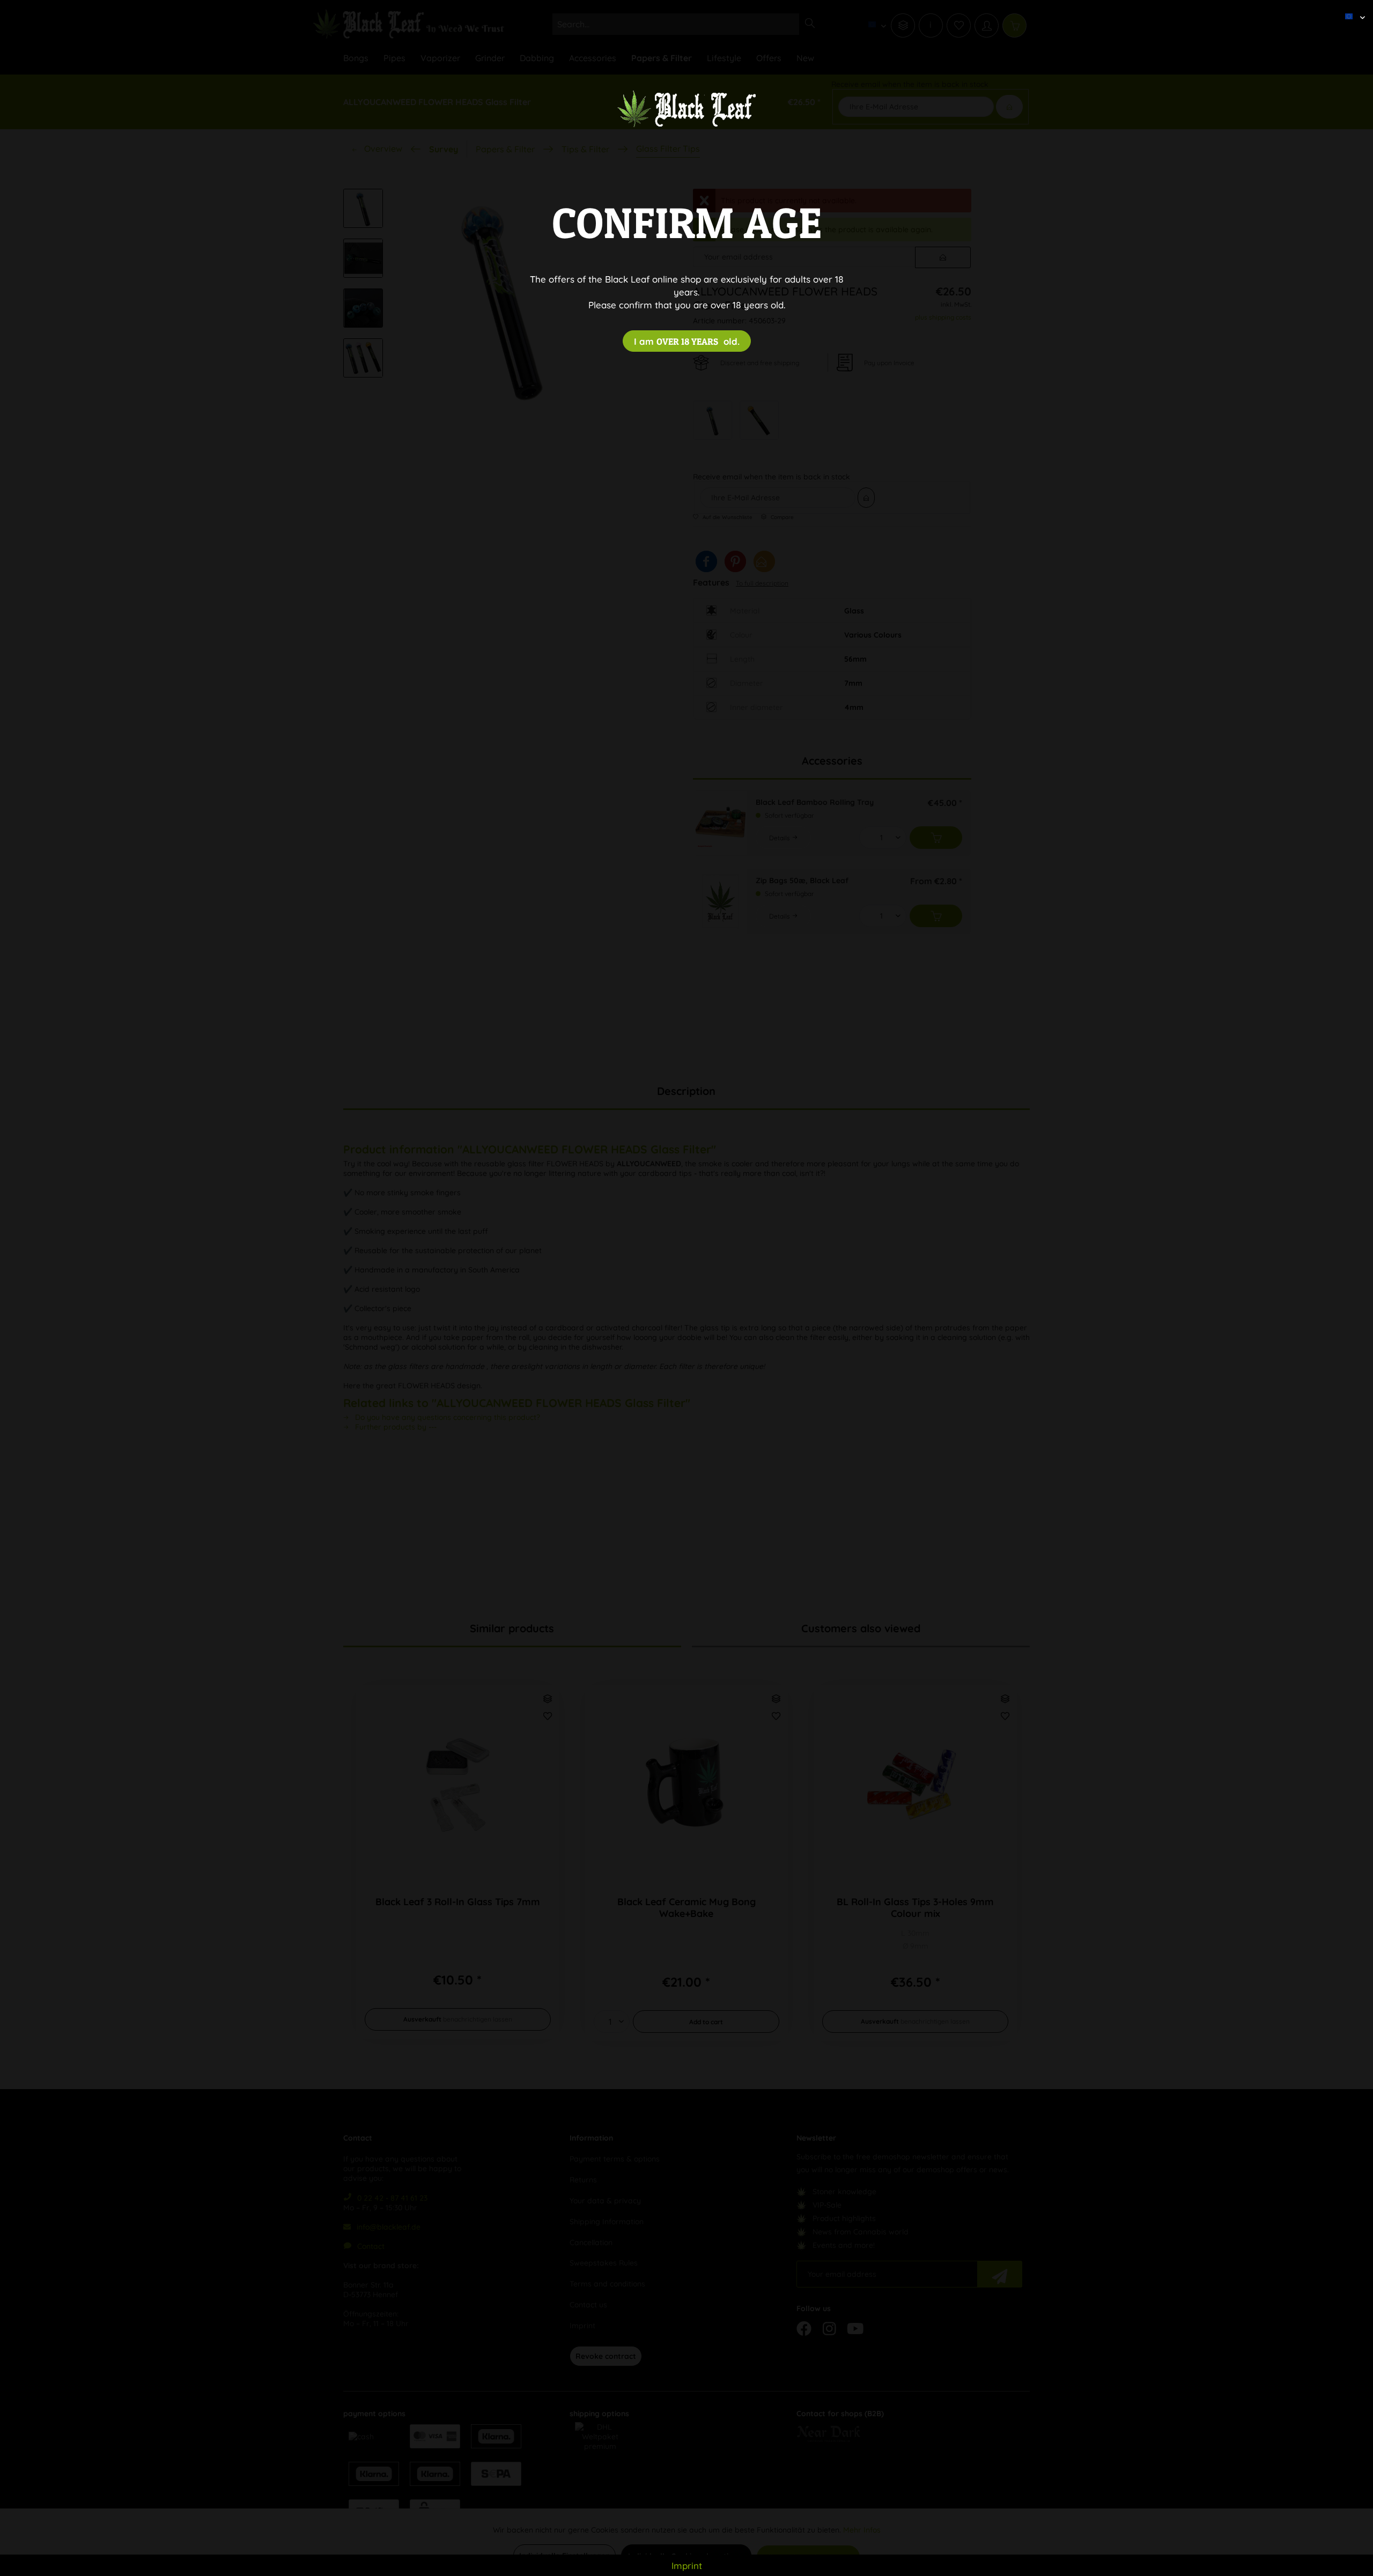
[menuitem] (1351, 8)
